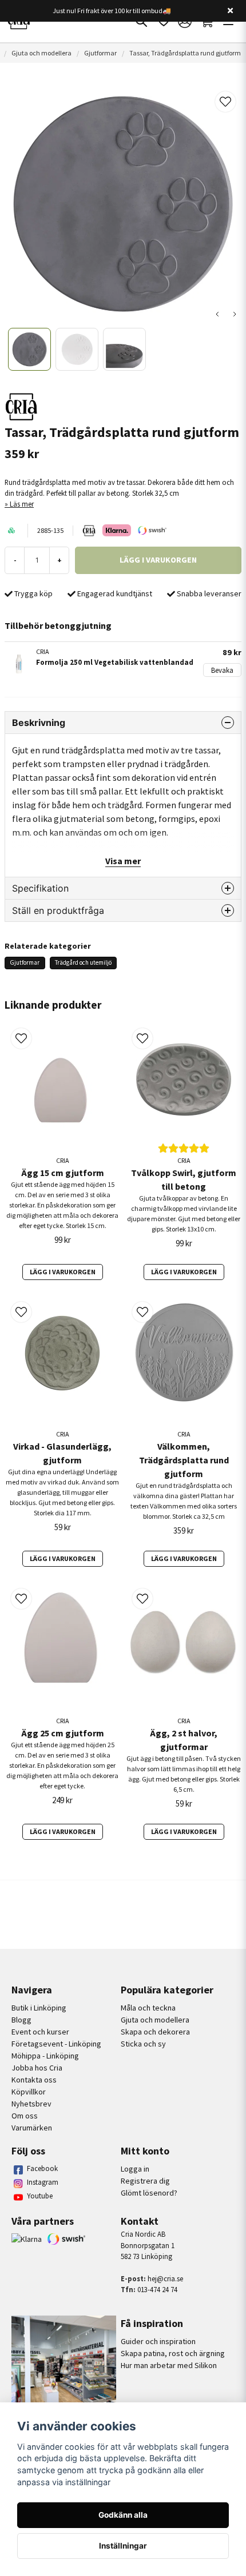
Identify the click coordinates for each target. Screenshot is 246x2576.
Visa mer (123, 861)
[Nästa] (235, 314)
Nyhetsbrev (31, 2104)
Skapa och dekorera (155, 2032)
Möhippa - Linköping (45, 2056)
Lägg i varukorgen (63, 1272)
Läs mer (22, 504)
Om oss (25, 2116)
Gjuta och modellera (41, 53)
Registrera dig (145, 2181)
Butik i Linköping (39, 2008)
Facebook (42, 2168)
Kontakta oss (34, 2080)
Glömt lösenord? (149, 2193)
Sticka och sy (143, 2044)
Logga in (135, 2169)
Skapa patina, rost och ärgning (173, 2353)
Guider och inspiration (158, 2341)
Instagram (43, 2182)
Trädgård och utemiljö (83, 962)
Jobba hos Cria (37, 2068)
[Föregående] (217, 314)
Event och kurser (40, 2032)
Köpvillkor (29, 2092)
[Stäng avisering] (230, 11)
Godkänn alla (123, 2515)
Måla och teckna (148, 2008)
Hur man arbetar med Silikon (169, 2365)
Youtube (40, 2196)
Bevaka (222, 670)
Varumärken (32, 2128)
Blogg (21, 2020)
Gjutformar (100, 53)
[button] (225, 102)
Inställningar (123, 2546)
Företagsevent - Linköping (56, 2044)
